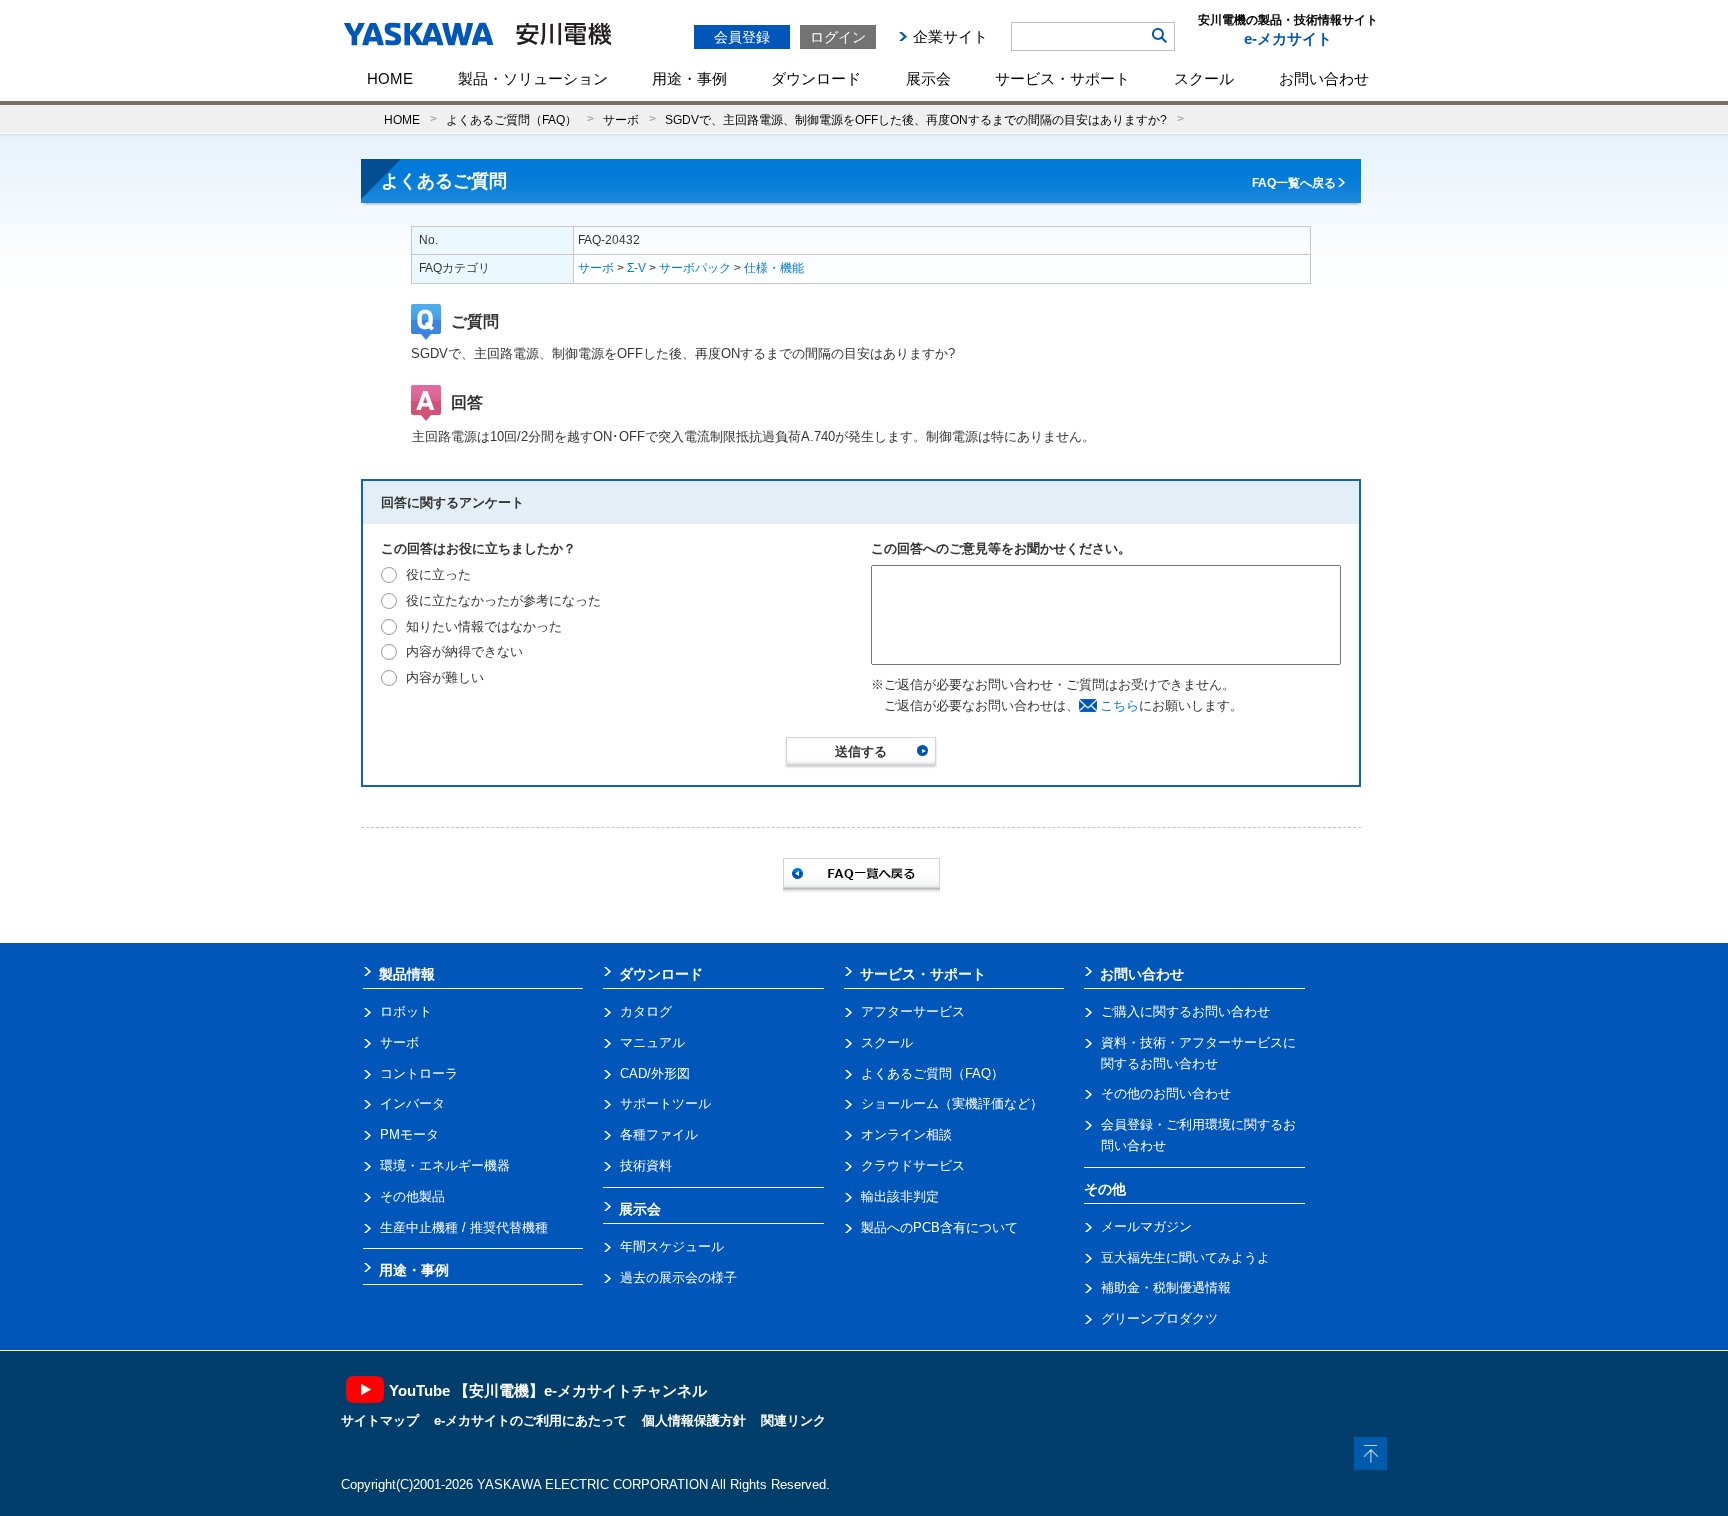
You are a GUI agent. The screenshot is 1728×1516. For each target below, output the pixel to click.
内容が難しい (445, 677)
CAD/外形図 (655, 1073)
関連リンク (793, 1420)
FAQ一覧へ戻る (1294, 183)
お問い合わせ (1324, 78)
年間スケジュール (672, 1246)
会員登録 (742, 37)
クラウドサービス (913, 1165)
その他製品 (412, 1196)
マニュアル (652, 1042)
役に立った (438, 574)
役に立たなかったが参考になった (503, 600)
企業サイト (950, 36)
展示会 (928, 78)
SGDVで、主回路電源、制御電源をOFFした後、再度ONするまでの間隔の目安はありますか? (916, 119)
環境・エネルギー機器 (445, 1165)
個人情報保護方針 (694, 1420)
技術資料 (646, 1165)
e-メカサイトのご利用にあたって (530, 1420)
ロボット (406, 1011)
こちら (1119, 705)
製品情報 (407, 974)
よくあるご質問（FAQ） (511, 119)
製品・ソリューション (533, 78)
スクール (1204, 78)
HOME (390, 78)
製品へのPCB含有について (939, 1227)
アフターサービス (913, 1011)
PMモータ (409, 1134)
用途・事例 (689, 78)
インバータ (412, 1103)
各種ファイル (659, 1134)
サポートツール (665, 1103)
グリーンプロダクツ (1159, 1318)
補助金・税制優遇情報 (1166, 1287)
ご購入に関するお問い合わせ (1185, 1011)
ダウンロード (816, 78)
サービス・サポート (1062, 78)
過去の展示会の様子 (678, 1277)
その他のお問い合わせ (1166, 1093)
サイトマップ (380, 1420)
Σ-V (636, 268)
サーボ (621, 119)
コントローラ (419, 1073)
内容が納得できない (464, 651)
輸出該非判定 (900, 1196)
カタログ (646, 1011)
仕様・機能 (774, 268)
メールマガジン (1146, 1226)
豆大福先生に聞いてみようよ (1185, 1257)
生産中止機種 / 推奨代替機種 (464, 1227)
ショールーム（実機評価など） (952, 1103)
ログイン (838, 37)
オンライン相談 (906, 1134)
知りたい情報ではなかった (484, 626)
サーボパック (695, 268)
